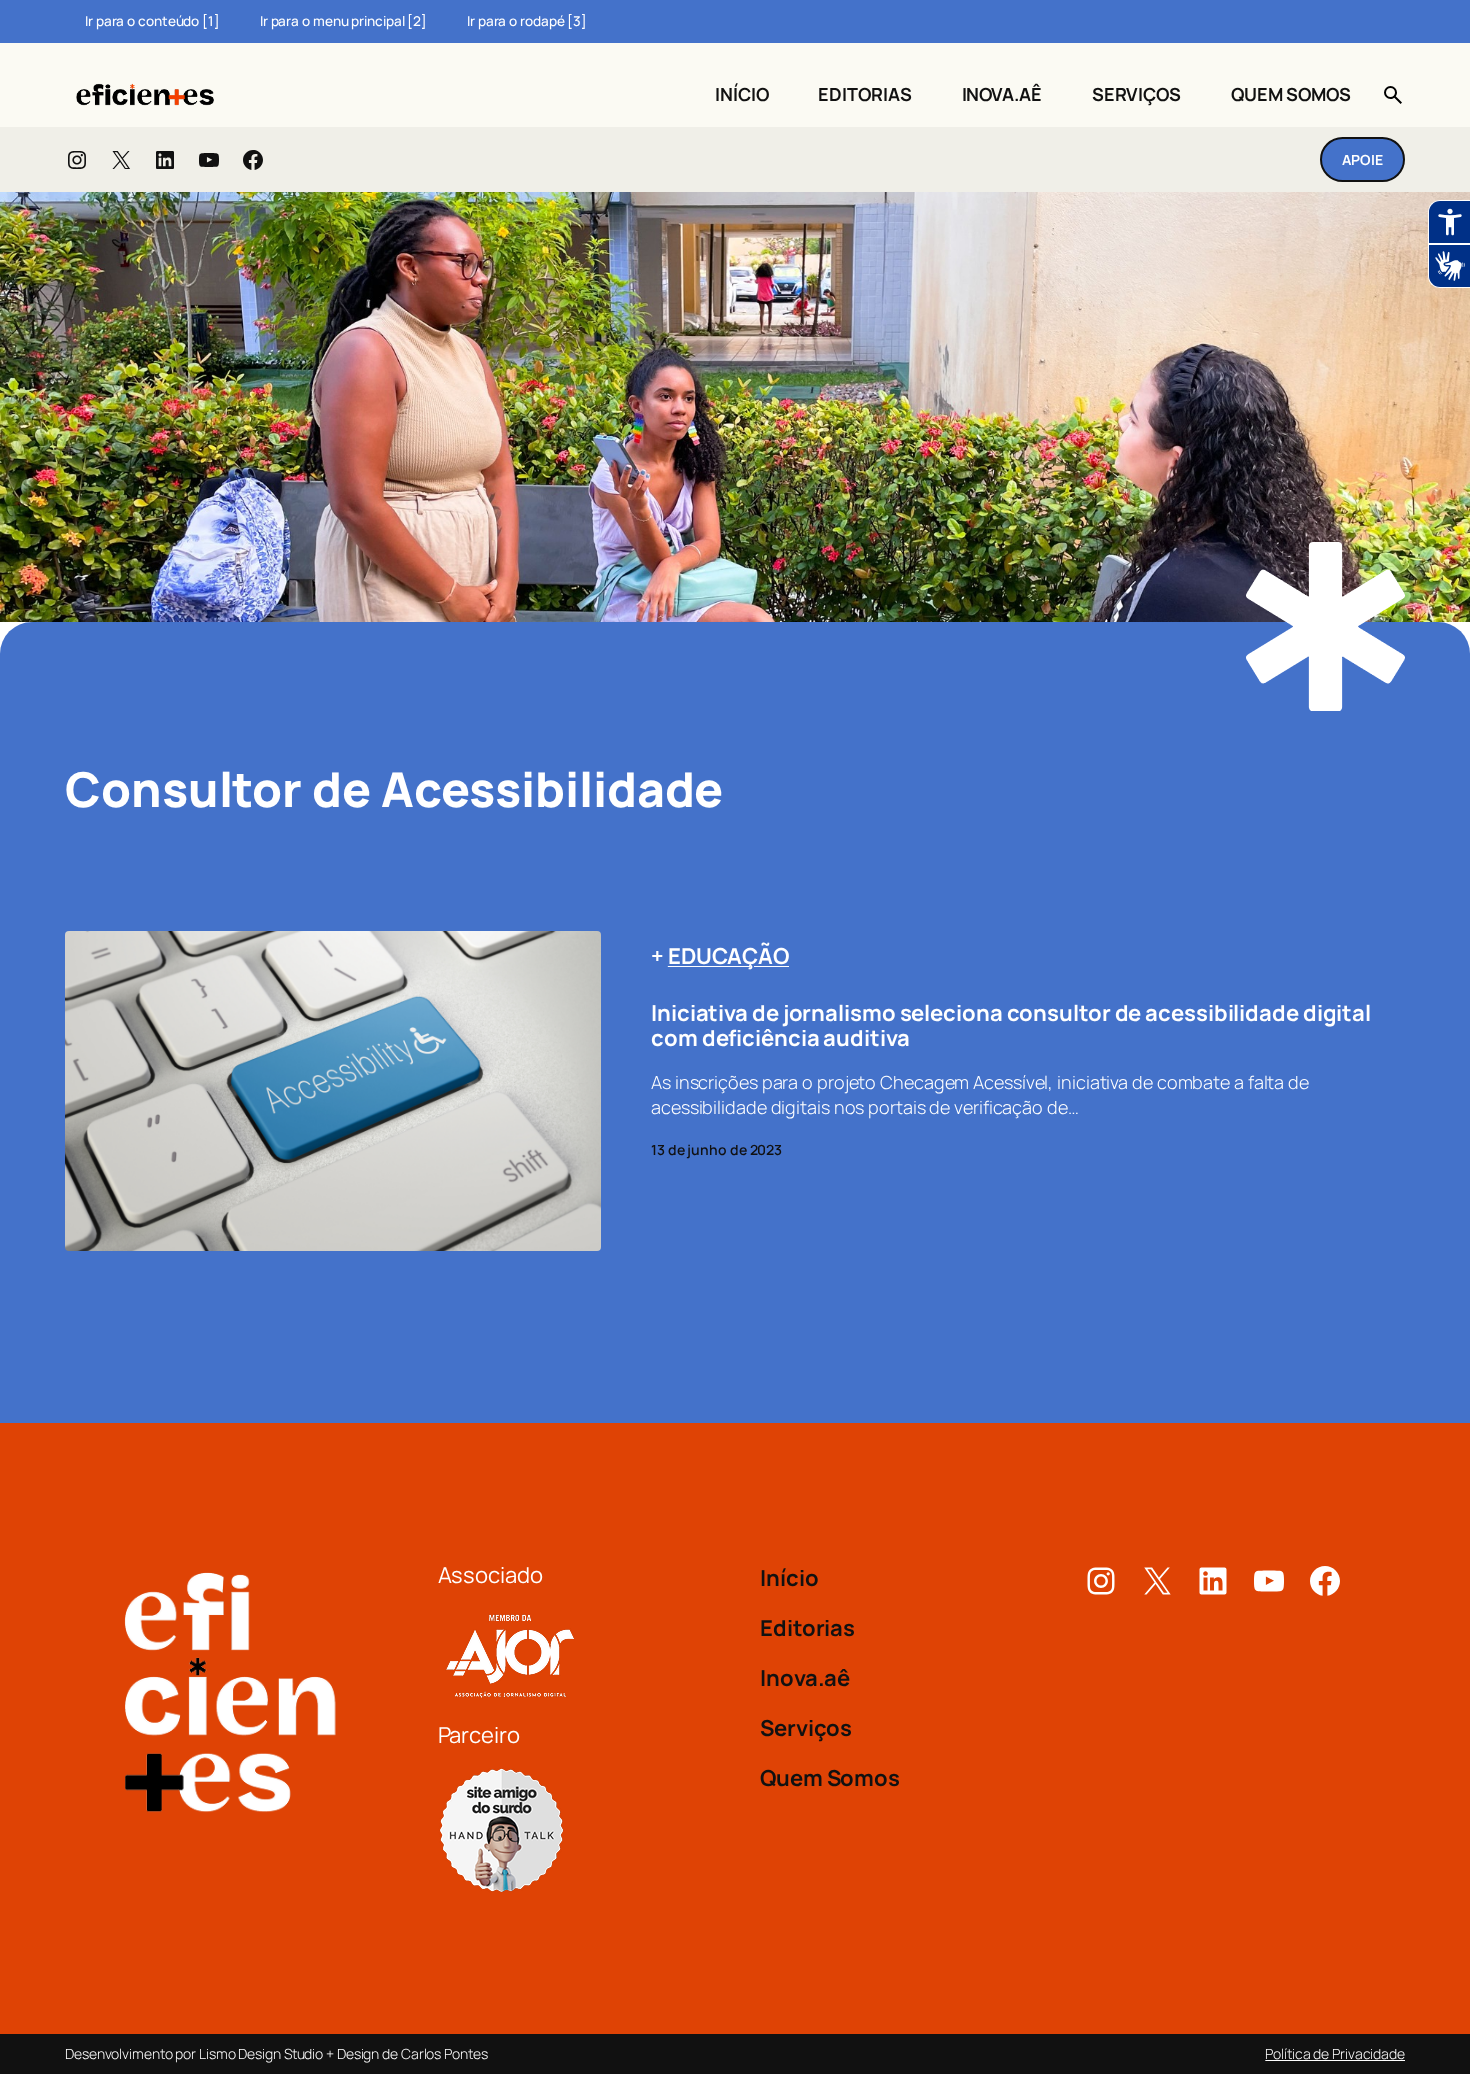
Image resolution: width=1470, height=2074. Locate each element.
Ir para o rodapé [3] (527, 21)
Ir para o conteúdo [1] (152, 21)
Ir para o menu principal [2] (343, 21)
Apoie (1362, 159)
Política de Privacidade (1335, 2053)
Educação (728, 956)
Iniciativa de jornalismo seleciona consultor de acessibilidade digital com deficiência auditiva (1011, 1026)
